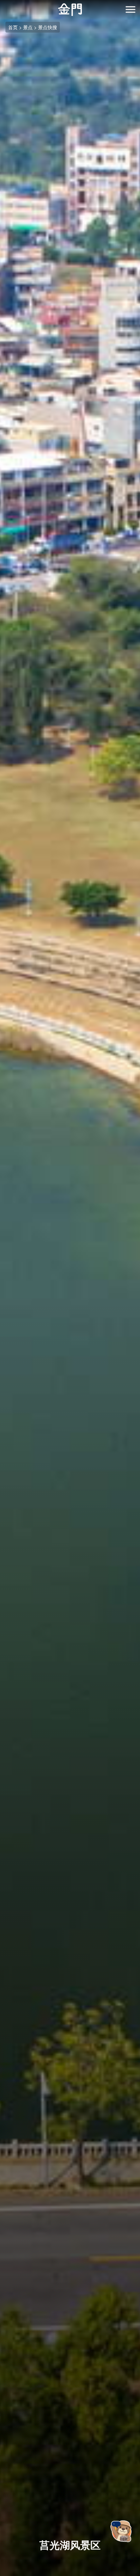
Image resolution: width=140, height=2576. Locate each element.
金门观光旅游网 (70, 10)
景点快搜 (48, 27)
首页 (13, 27)
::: (2, 4)
